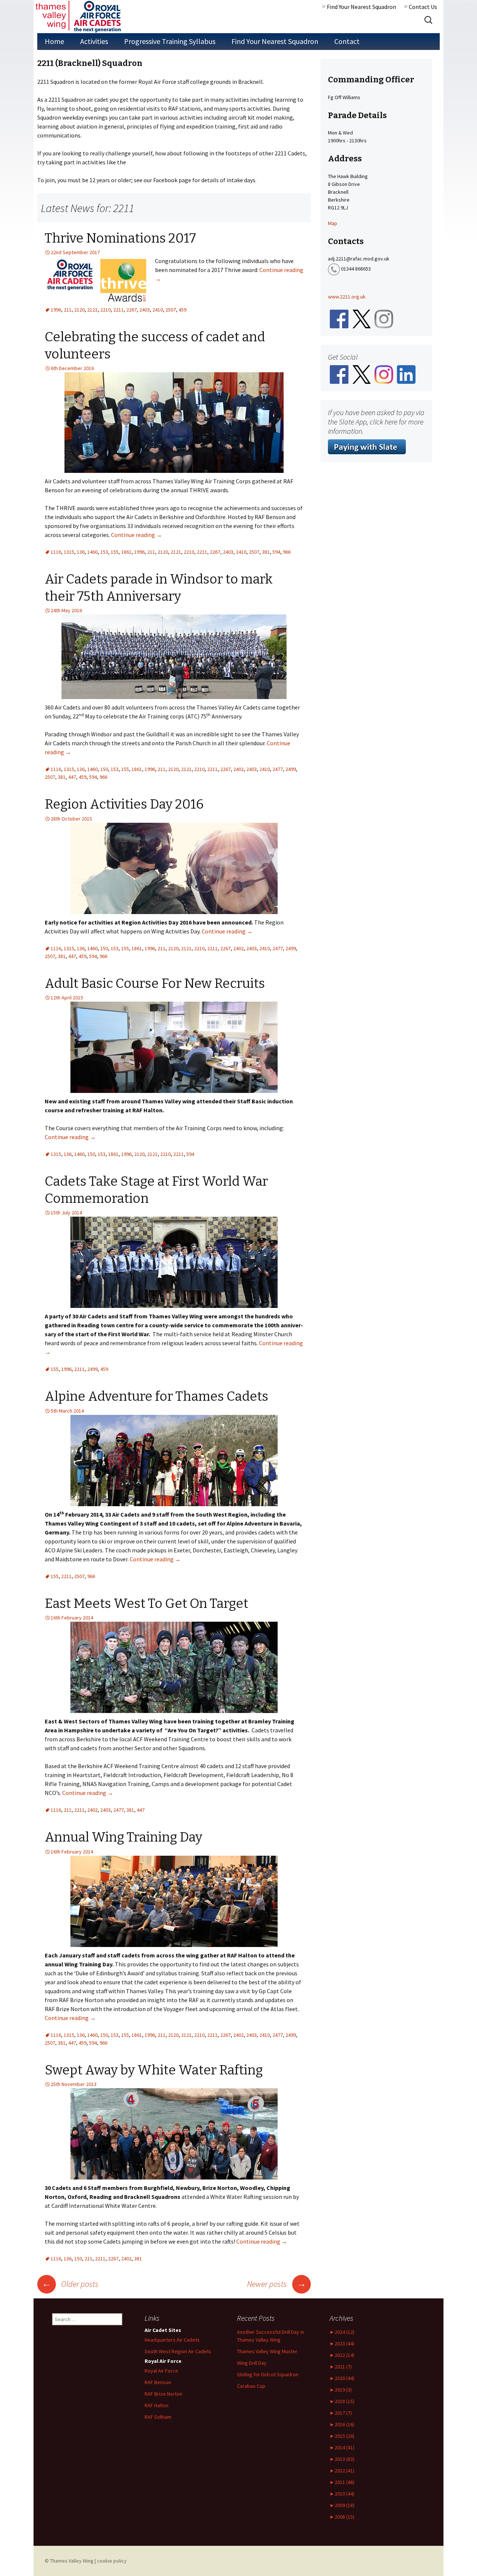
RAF (157, 2405)
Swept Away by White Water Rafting (154, 2070)
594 (276, 552)
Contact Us (423, 7)
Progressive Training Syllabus (170, 41)
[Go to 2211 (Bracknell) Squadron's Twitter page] (361, 319)
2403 (145, 310)
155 (115, 552)
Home (54, 41)
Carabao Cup (251, 2386)
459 (182, 310)
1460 (92, 552)
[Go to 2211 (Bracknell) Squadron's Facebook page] (339, 319)
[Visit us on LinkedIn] (406, 374)
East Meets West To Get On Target (146, 1603)
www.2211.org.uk (347, 297)
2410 (158, 310)
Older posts (70, 2284)
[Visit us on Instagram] (384, 374)
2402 (238, 769)
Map (333, 223)
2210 (105, 310)
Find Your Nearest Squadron (361, 7)
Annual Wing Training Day (124, 1837)
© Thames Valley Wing (69, 2561)
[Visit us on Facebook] (339, 374)
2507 (171, 310)
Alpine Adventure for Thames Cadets (157, 1396)
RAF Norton (163, 2394)
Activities (94, 41)
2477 (278, 769)
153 (104, 552)
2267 (132, 310)
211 (68, 310)
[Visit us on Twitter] (361, 374)
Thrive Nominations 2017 (120, 238)
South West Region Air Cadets (178, 2351)
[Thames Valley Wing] (78, 16)
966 (287, 552)
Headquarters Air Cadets (172, 2340)
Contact (347, 41)
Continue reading (137, 535)
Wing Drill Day (252, 2363)
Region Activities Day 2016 (124, 804)
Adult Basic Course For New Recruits (155, 983)
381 (266, 552)
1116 (56, 552)
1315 (69, 552)
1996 (56, 310)
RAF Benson (158, 2382)
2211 (119, 310)
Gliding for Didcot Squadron (268, 2374)
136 (81, 552)
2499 (291, 769)
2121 (92, 310)
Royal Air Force (161, 2371)
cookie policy (112, 2561)
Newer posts (277, 2284)
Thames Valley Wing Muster (267, 2351)
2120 (79, 310)
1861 (126, 552)
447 (72, 777)
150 (104, 769)
